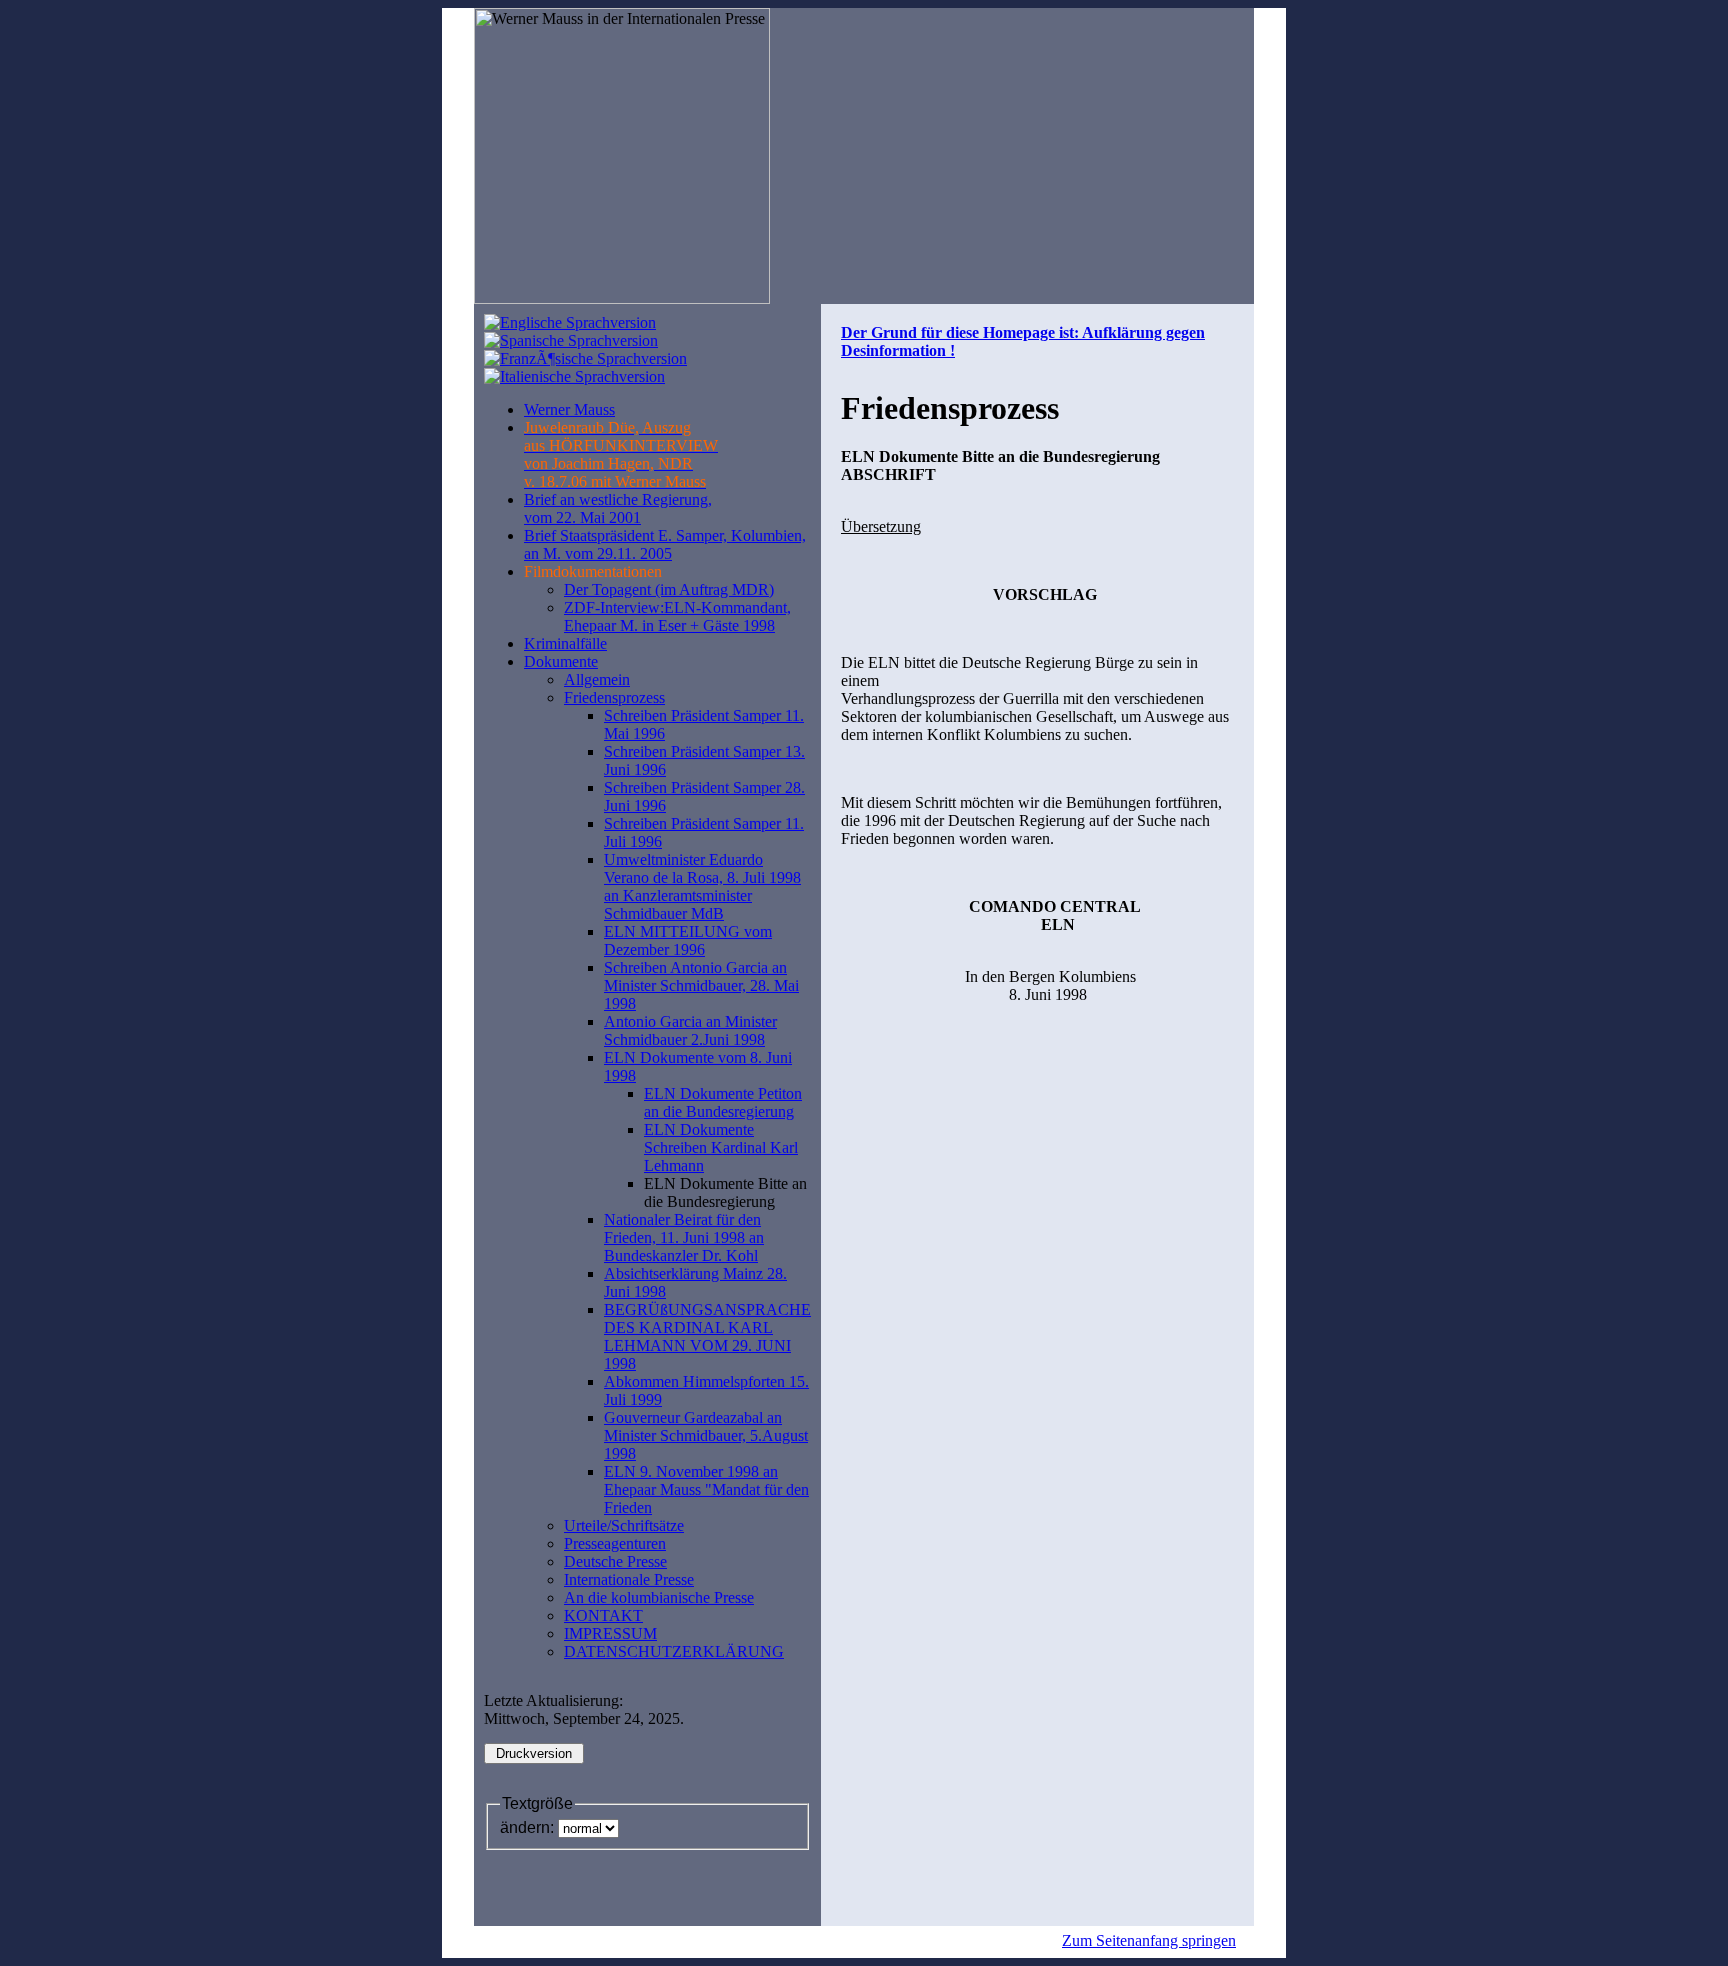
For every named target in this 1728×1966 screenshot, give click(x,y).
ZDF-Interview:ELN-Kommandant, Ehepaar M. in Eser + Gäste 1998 (677, 616)
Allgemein (597, 679)
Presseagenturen (615, 1543)
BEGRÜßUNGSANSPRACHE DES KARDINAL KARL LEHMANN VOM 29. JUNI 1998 (707, 1336)
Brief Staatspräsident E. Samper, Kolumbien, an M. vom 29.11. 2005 (665, 544)
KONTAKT (603, 1615)
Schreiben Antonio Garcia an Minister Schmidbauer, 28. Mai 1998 (701, 985)
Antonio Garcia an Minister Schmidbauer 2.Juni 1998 (690, 1030)
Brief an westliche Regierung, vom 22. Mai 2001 (618, 508)
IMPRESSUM (610, 1633)
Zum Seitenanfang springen (1149, 1940)
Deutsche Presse (615, 1561)
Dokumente (561, 661)
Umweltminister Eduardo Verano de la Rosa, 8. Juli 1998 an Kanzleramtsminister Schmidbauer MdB (702, 886)
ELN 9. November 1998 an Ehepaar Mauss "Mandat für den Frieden (706, 1489)
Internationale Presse (629, 1579)
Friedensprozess (614, 697)
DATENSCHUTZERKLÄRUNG (674, 1651)
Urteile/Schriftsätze (624, 1525)
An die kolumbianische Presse (659, 1597)
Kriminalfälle (565, 643)
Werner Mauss (569, 409)
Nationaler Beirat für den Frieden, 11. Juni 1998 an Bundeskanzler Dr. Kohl (684, 1237)
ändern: (527, 1827)
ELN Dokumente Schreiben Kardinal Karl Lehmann (721, 1147)
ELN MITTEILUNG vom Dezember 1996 (688, 940)
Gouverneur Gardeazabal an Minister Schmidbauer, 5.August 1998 (706, 1435)
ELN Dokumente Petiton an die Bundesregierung (723, 1102)
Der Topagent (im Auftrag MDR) (669, 589)
